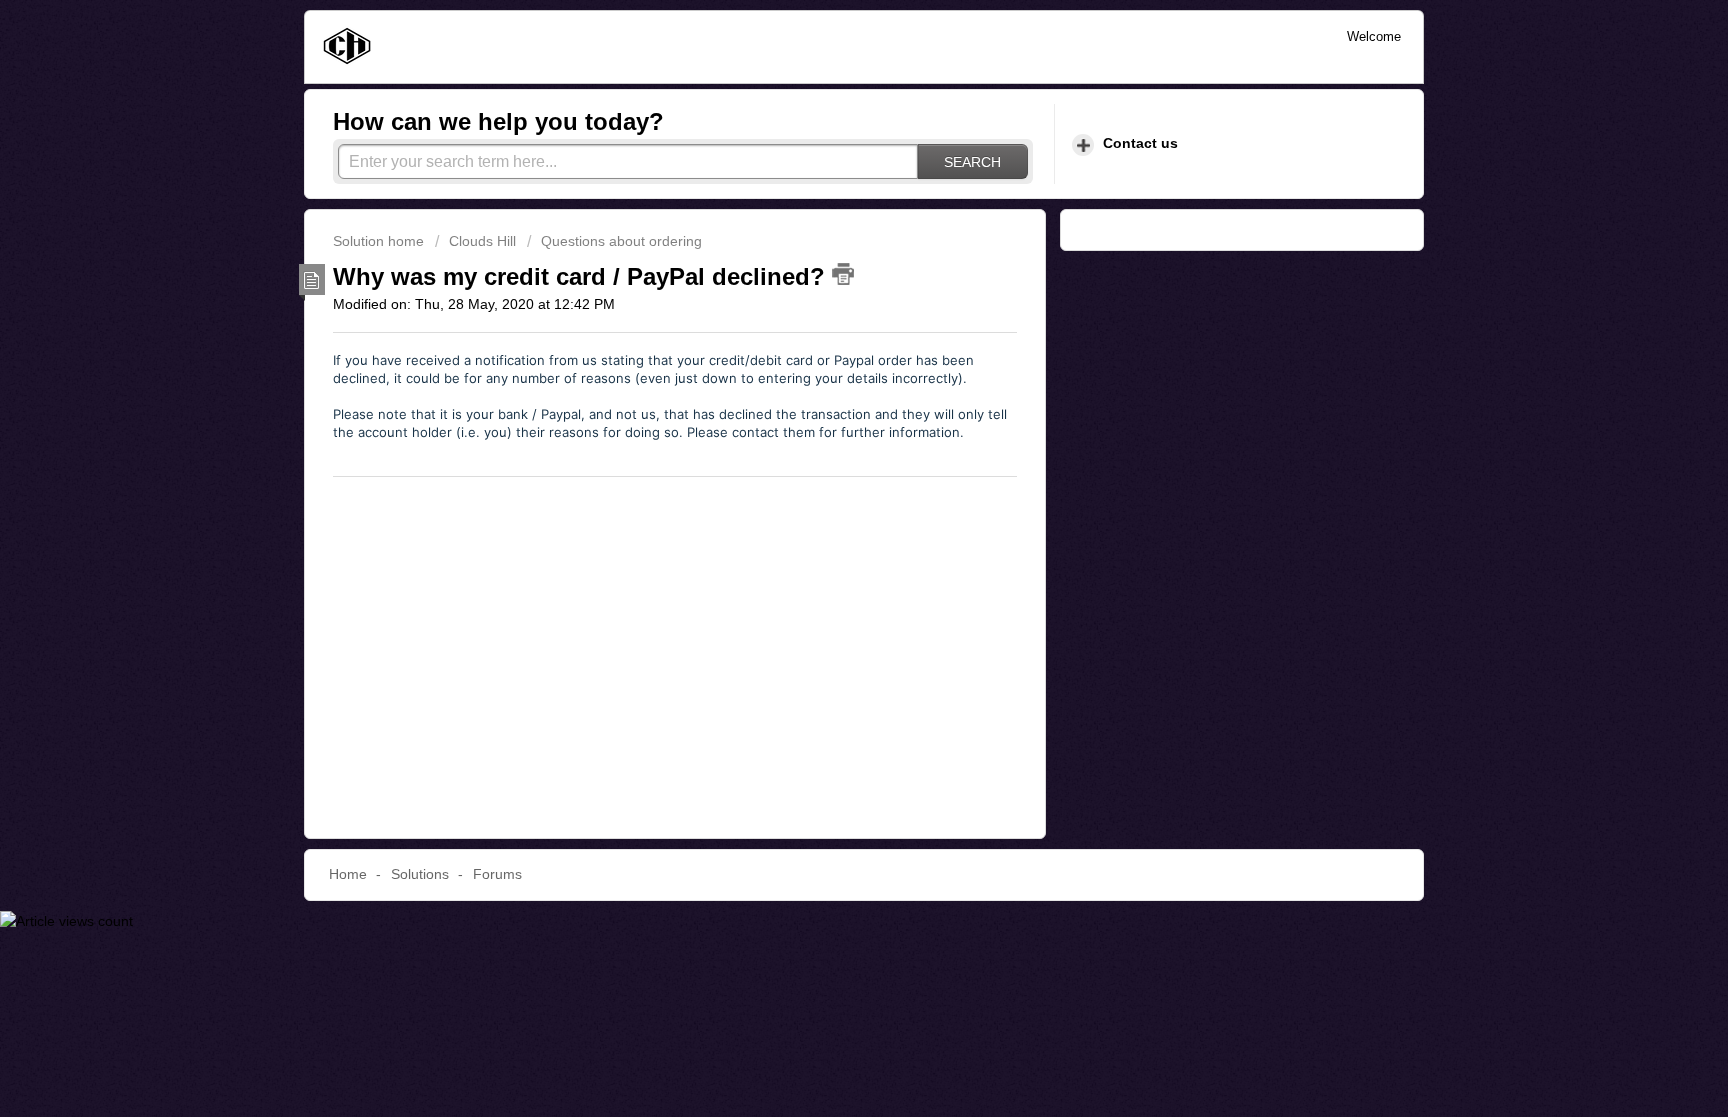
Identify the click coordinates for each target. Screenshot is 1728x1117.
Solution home (380, 241)
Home (348, 874)
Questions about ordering (621, 241)
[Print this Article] (843, 274)
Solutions (420, 874)
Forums (497, 874)
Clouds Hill (482, 241)
